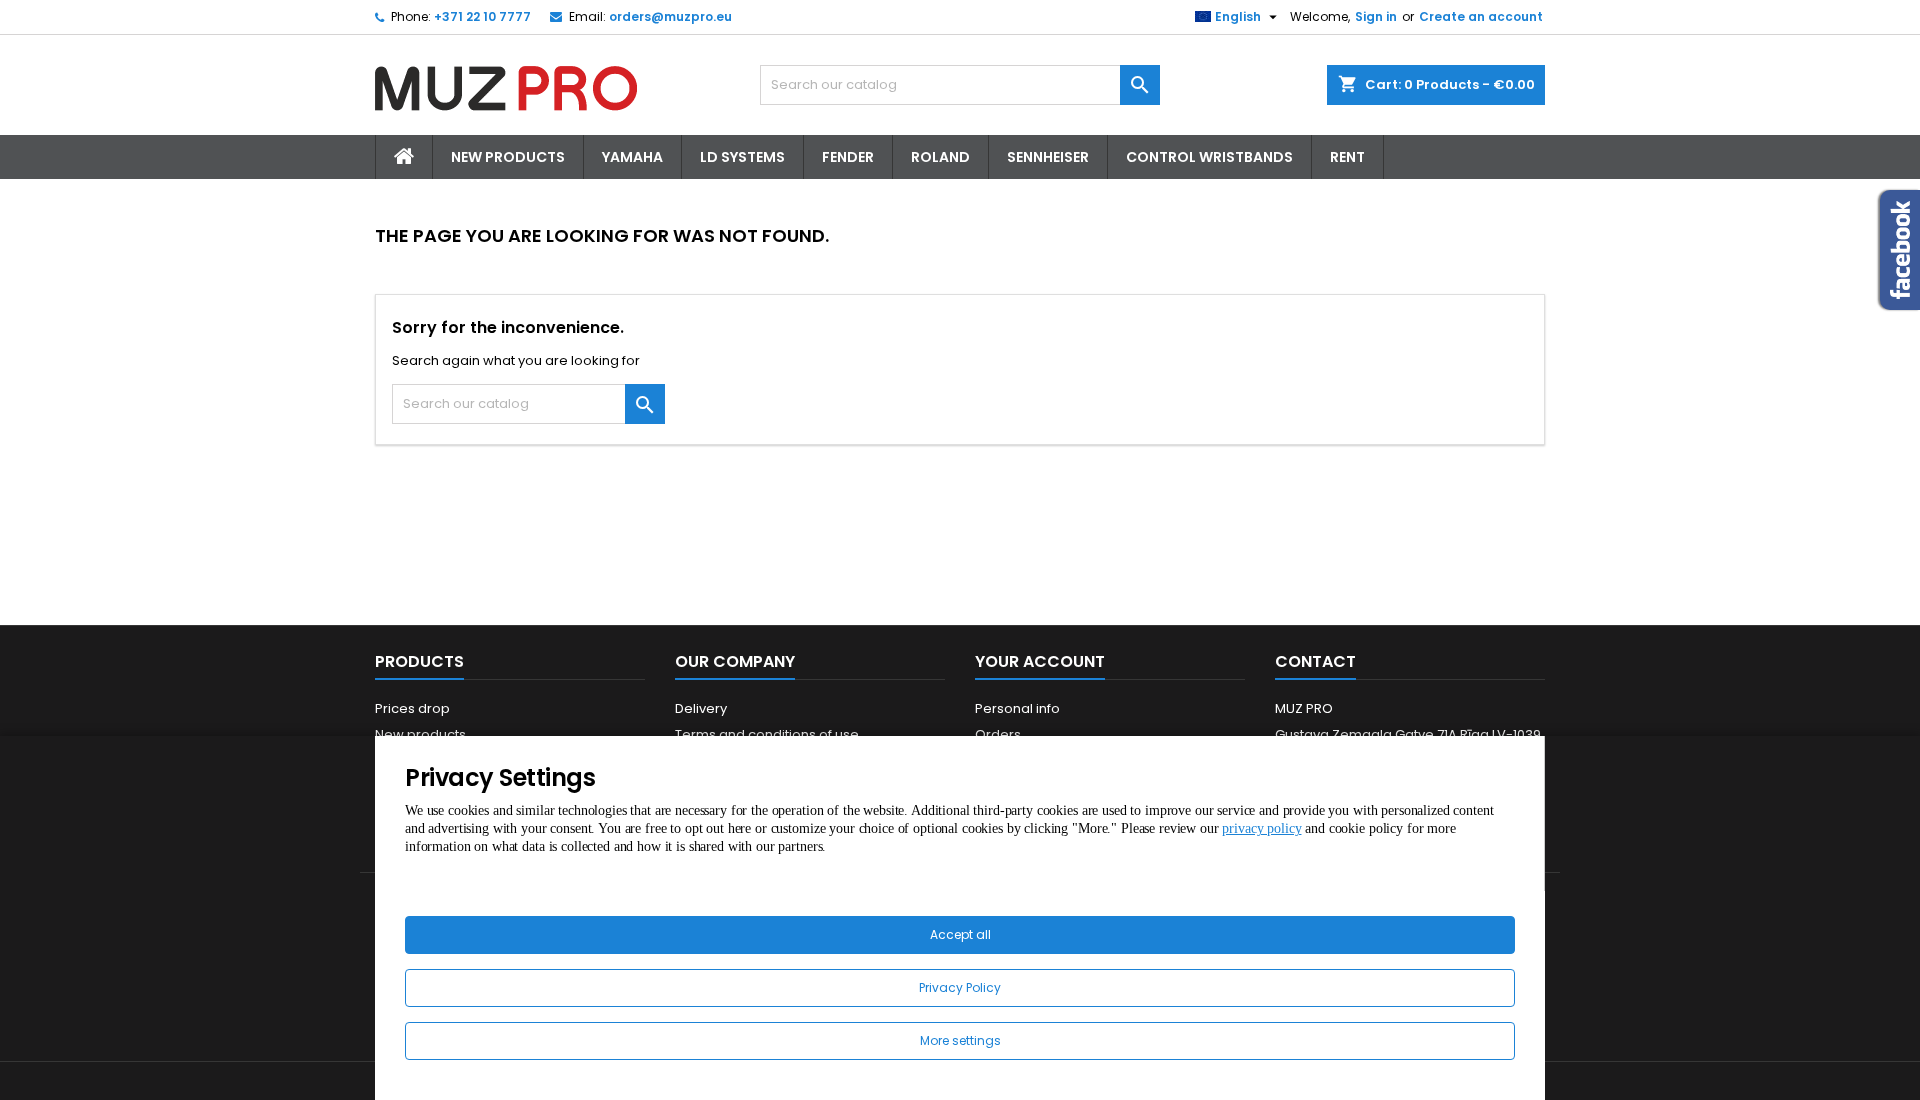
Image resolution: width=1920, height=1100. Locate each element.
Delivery (701, 708)
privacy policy (1261, 828)
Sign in (1376, 16)
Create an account (1481, 16)
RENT (1347, 157)
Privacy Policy (960, 987)
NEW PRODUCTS (508, 157)
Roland (940, 157)
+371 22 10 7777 (482, 16)
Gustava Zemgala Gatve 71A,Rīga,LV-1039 (1408, 734)
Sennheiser (1048, 157)
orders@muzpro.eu (670, 16)
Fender (848, 157)
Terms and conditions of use (767, 734)
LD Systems (742, 157)
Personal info (1017, 708)
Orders (998, 734)
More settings (960, 1040)
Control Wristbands (1209, 157)
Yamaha (632, 157)
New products (420, 734)
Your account (1040, 661)
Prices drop (412, 708)
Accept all (960, 934)
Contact (1315, 661)
